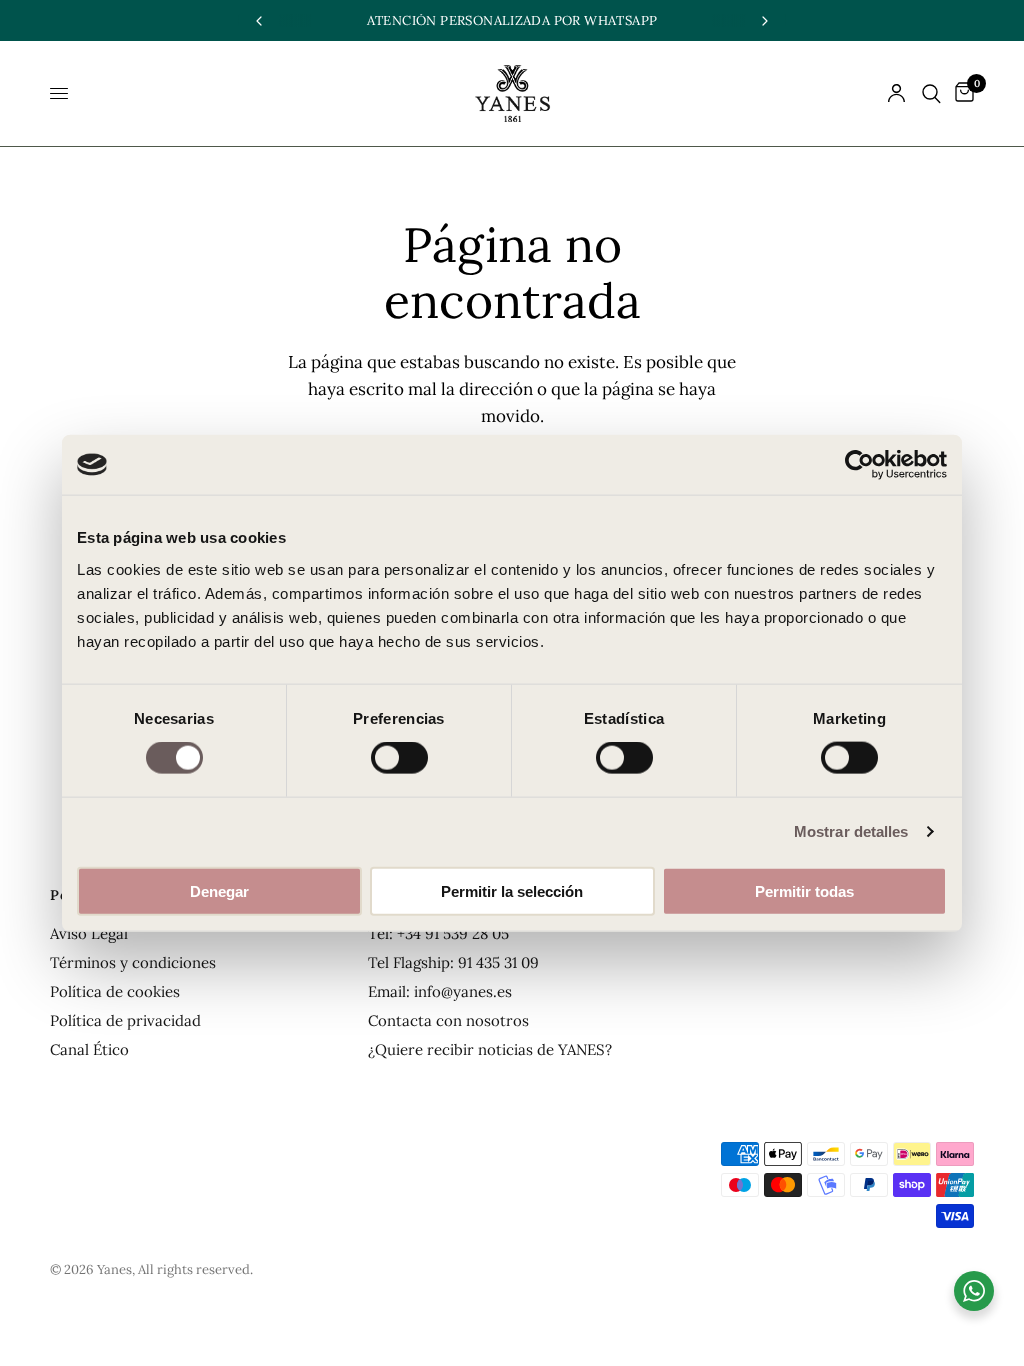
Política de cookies (115, 991)
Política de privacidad (125, 1020)
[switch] (399, 758)
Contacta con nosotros (448, 1020)
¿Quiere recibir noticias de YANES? (490, 1049)
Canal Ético (89, 1049)
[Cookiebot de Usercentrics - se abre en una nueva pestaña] (859, 465)
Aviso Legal (89, 933)
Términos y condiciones (133, 962)
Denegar (219, 890)
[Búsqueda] (931, 93)
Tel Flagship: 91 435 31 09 (453, 962)
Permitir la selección (512, 890)
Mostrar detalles (851, 831)
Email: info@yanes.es (440, 991)
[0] (961, 93)
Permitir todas (804, 890)
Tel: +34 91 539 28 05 (438, 933)
